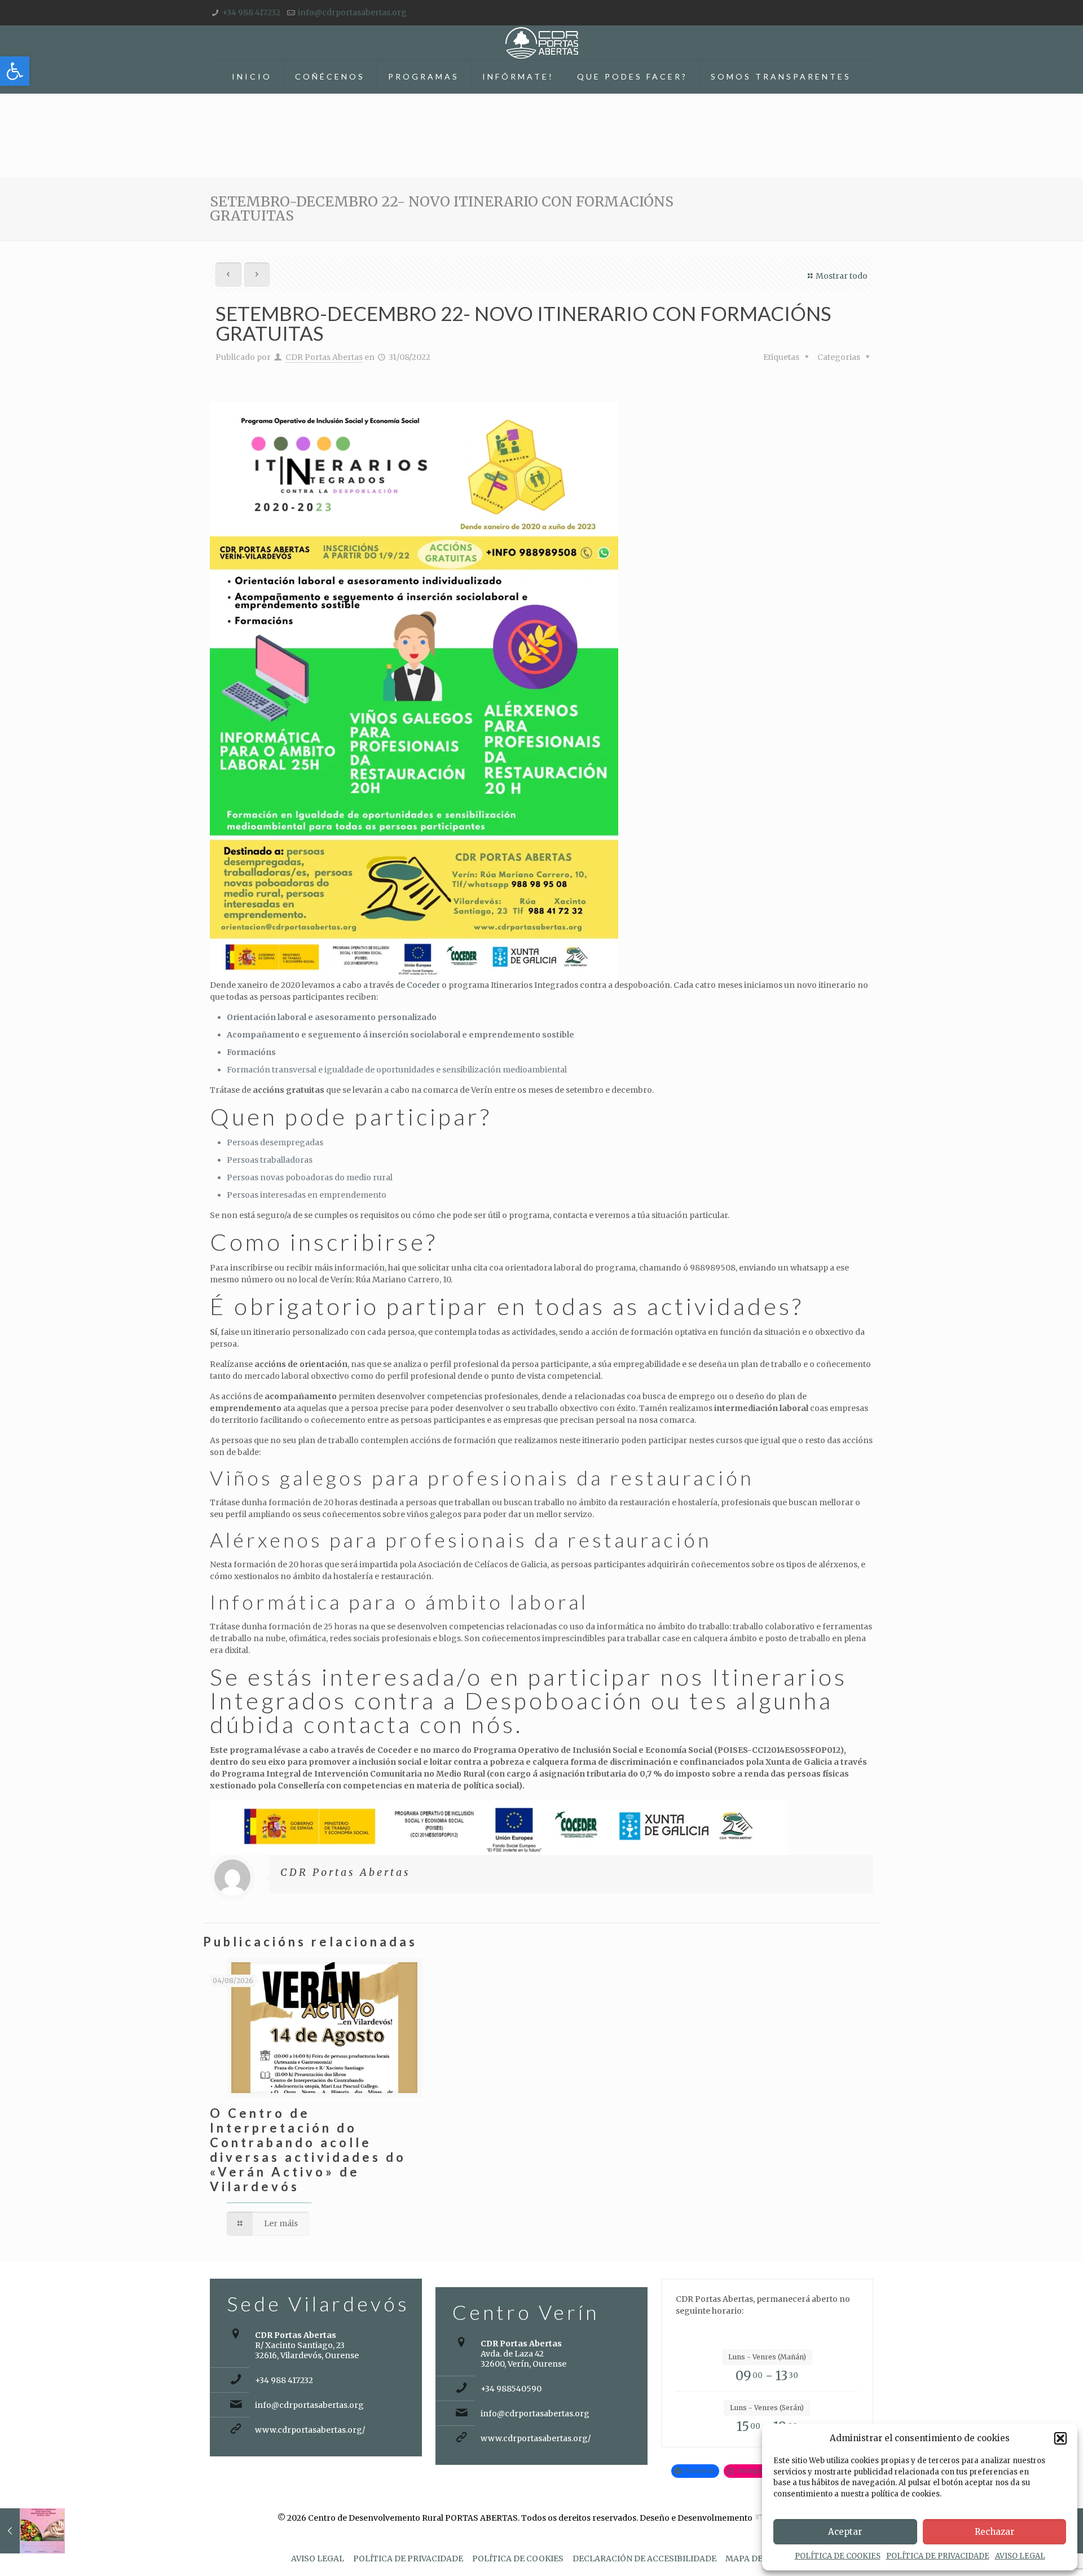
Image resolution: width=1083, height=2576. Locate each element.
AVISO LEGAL (1020, 2556)
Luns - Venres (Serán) (767, 2408)
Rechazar (994, 2532)
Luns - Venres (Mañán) (767, 2357)
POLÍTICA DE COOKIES (838, 2556)
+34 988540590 (511, 2389)
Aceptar (845, 2532)
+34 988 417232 (251, 12)
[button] (15, 71)
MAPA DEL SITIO (759, 2559)
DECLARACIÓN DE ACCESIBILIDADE (644, 2559)
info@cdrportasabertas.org (352, 12)
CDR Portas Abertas (324, 357)
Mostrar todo (842, 276)
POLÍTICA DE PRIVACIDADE (938, 2556)
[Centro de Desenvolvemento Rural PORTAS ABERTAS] (542, 42)
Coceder (423, 985)
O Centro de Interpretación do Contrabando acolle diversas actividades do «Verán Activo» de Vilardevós (308, 2150)
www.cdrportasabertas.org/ (310, 2430)
